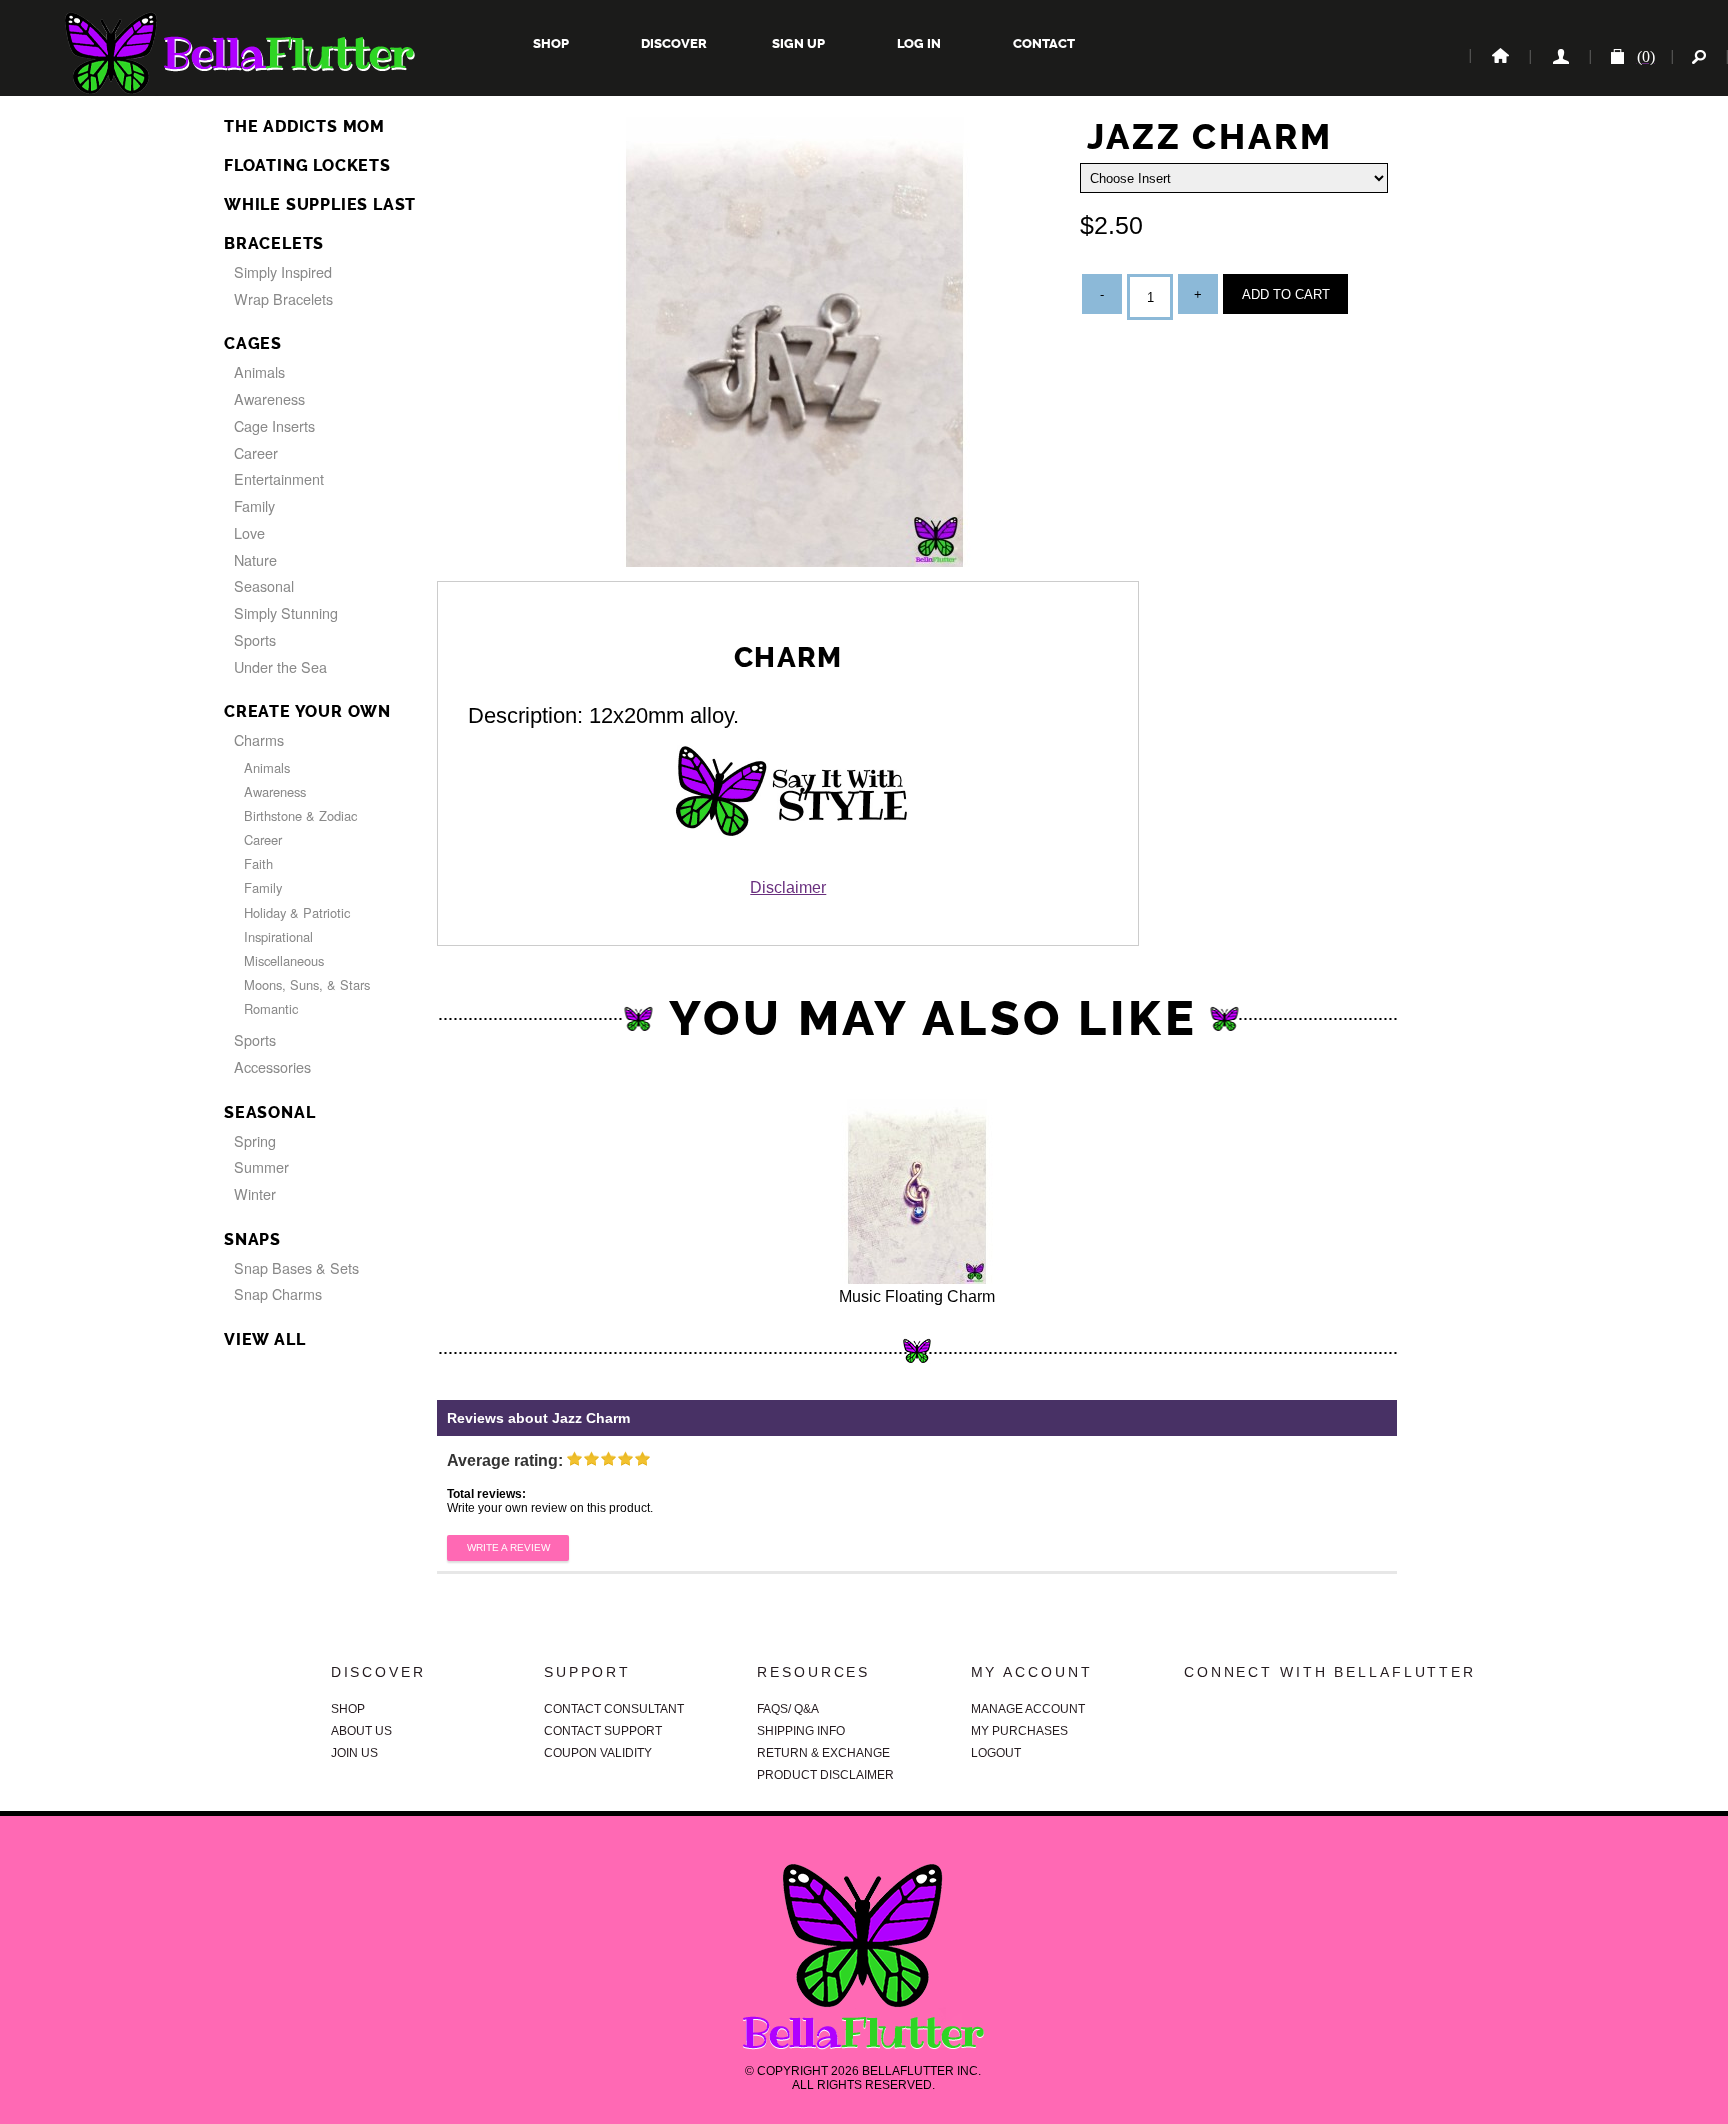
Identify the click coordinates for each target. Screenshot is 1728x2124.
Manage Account (1028, 1709)
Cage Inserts (274, 425)
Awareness (269, 398)
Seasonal (264, 585)
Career (256, 452)
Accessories (272, 1066)
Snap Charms (278, 1293)
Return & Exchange (823, 1753)
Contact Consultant (614, 1709)
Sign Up (797, 43)
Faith (258, 863)
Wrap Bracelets (283, 298)
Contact (1042, 43)
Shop (551, 43)
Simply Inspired (283, 271)
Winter (255, 1193)
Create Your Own (307, 711)
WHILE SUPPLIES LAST (320, 204)
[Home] (1499, 57)
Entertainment (279, 478)
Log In (919, 43)
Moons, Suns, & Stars (307, 984)
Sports (255, 639)
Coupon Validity (598, 1753)
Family (254, 505)
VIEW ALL (264, 1339)
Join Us (354, 1753)
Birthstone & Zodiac (300, 815)
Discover (674, 43)
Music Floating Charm (917, 1296)
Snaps (252, 1239)
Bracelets (274, 243)
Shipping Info (801, 1731)
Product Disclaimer (825, 1775)
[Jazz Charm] (795, 561)
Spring (255, 1140)
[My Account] (1559, 57)
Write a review (508, 1547)
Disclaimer (788, 887)
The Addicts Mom (304, 126)
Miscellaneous (284, 960)
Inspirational (278, 936)
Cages (253, 343)
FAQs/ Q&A (788, 1709)
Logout (996, 1753)
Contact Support (603, 1731)
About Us (361, 1731)
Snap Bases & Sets (296, 1267)
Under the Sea (280, 666)
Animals (259, 371)
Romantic (271, 1008)
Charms (259, 739)
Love (249, 532)
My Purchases (1019, 1731)
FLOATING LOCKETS (307, 165)
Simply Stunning (286, 612)
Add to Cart (1286, 294)
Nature (255, 559)
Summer (261, 1166)
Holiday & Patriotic (297, 912)
